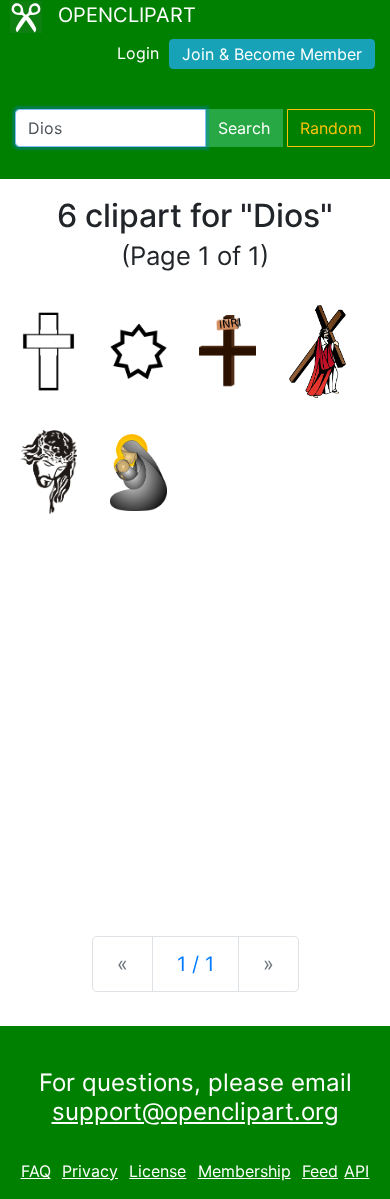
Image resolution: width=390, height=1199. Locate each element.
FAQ (36, 1171)
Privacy (90, 1171)
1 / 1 (195, 964)
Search (244, 128)
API (356, 1171)
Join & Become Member (272, 54)
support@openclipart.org (195, 1111)
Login (138, 53)
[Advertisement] (195, 709)
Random (331, 128)
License (157, 1171)
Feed (320, 1171)
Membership (244, 1171)
